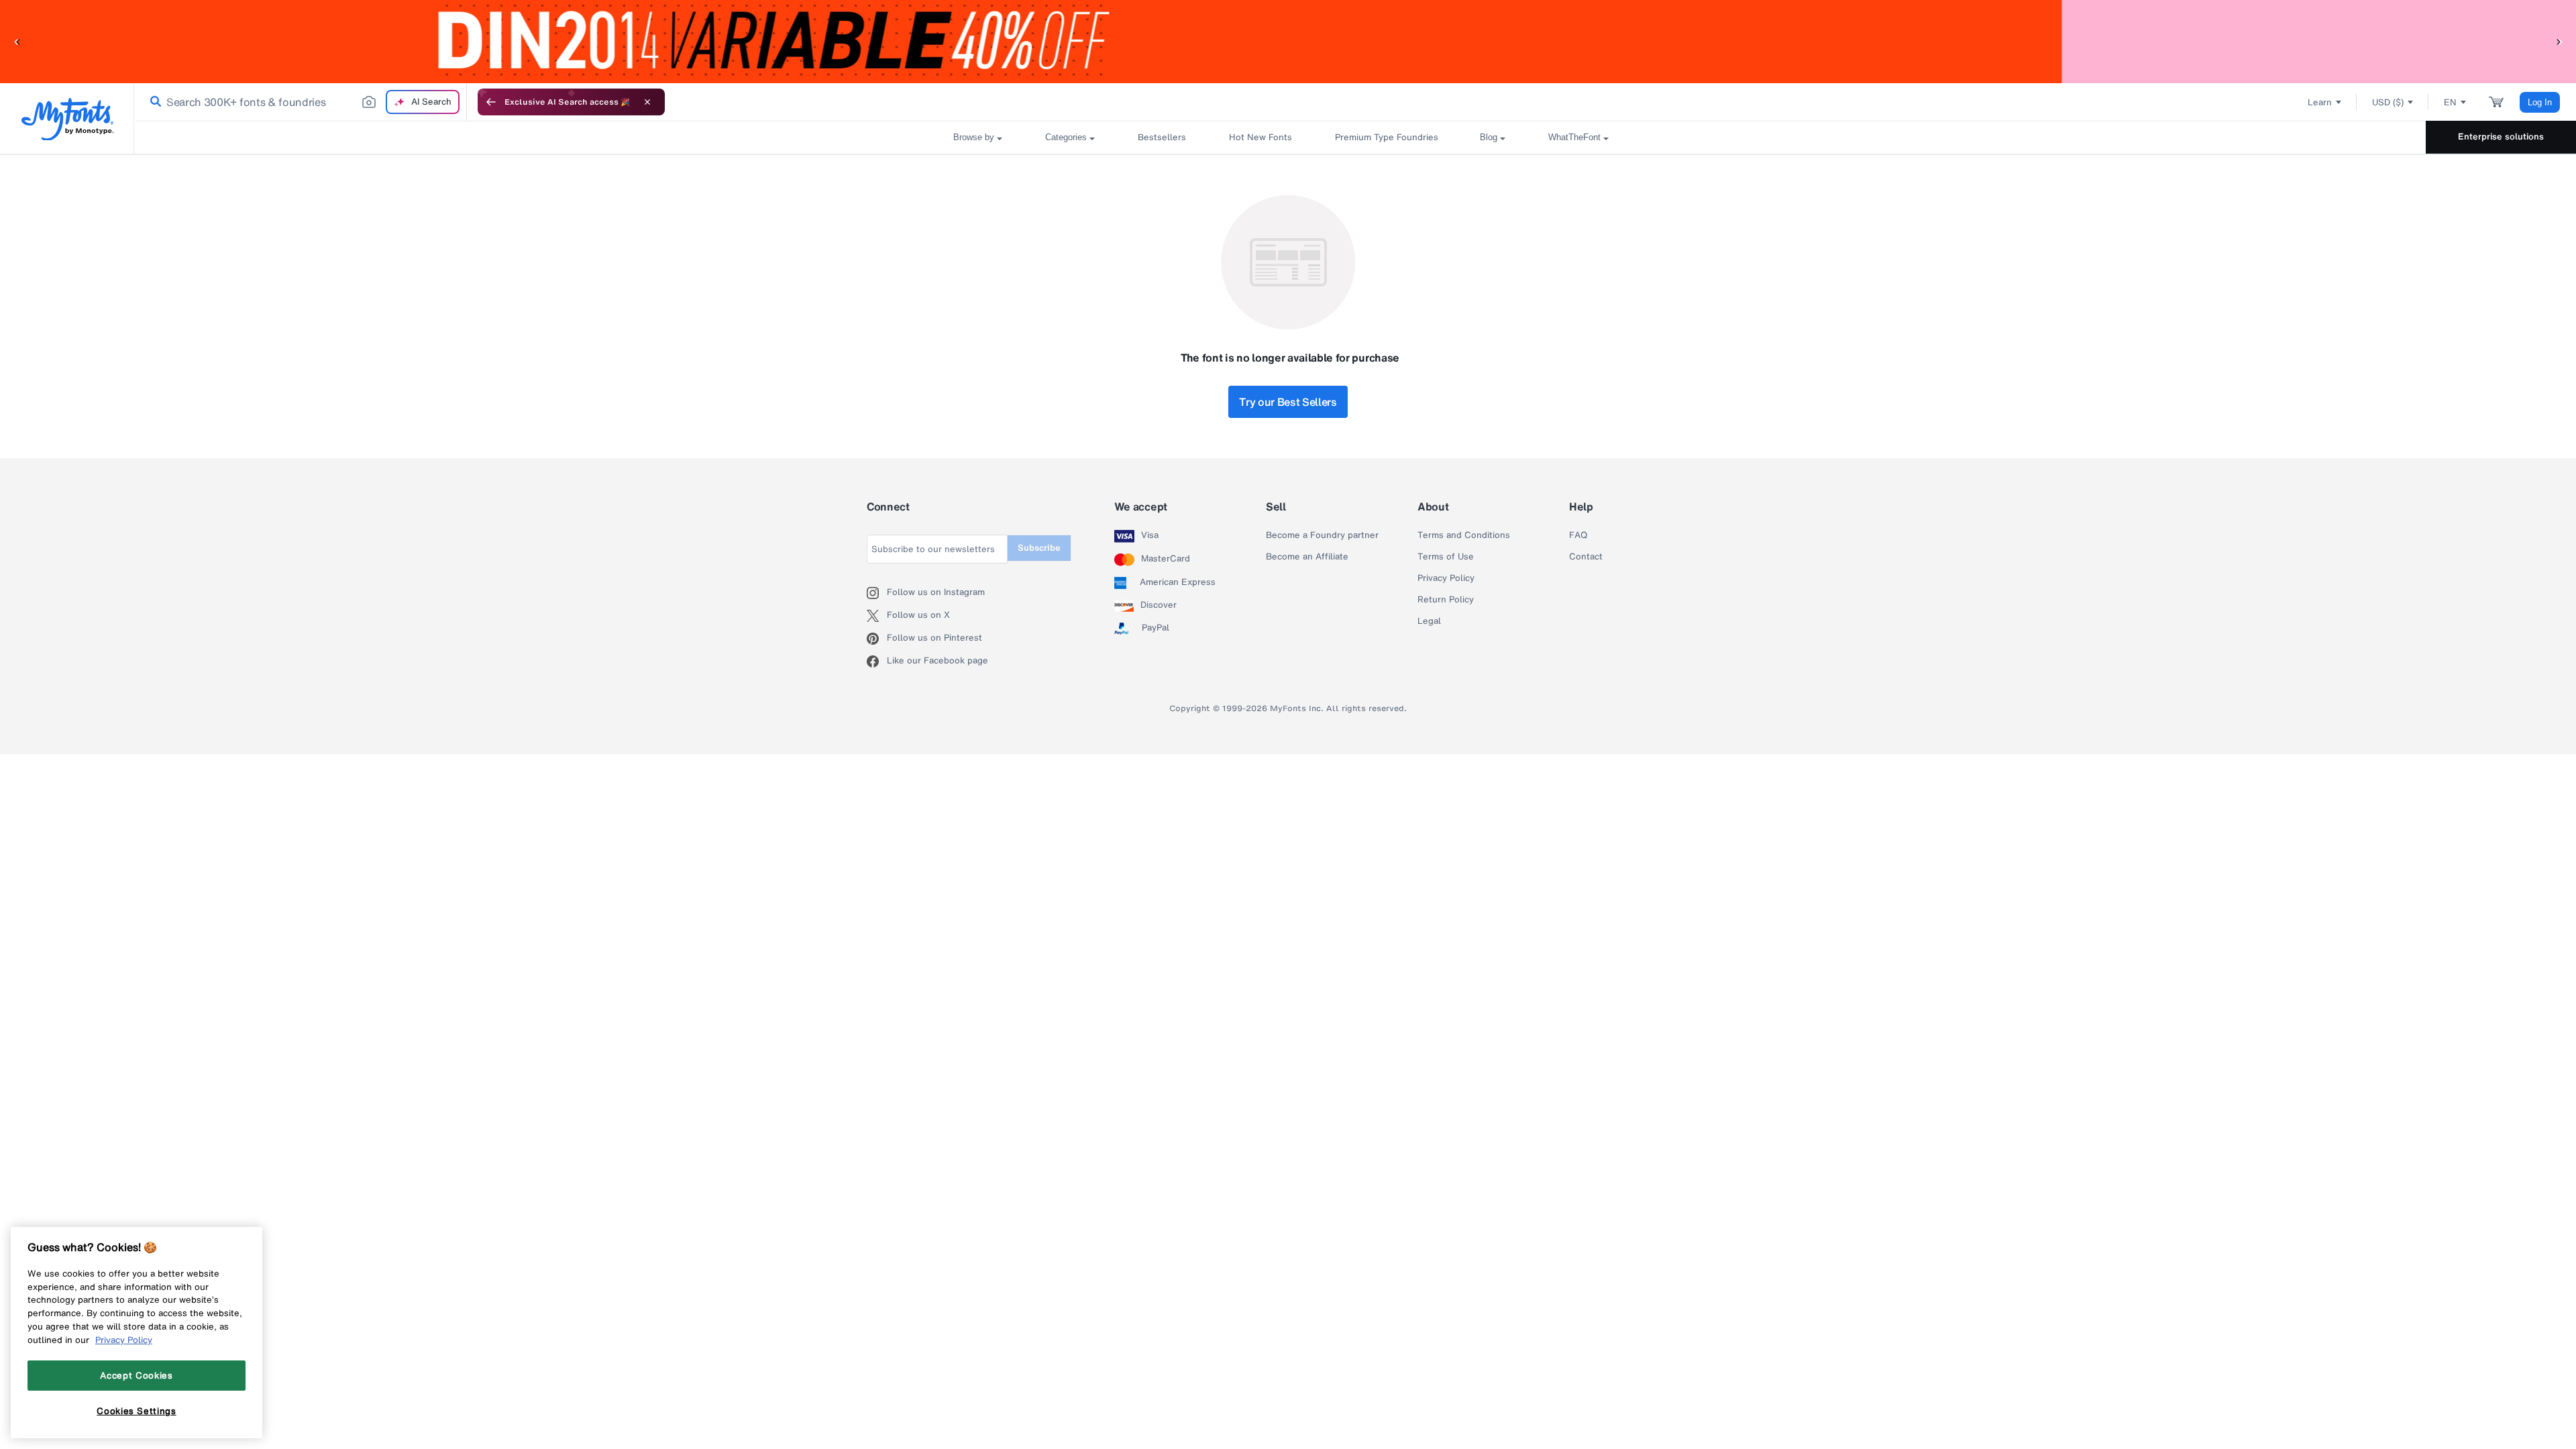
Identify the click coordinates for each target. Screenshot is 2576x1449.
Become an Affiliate (1307, 557)
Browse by (974, 137)
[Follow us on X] (877, 616)
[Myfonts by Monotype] (67, 119)
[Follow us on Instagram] (877, 593)
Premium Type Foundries (1386, 137)
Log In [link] (2540, 102)
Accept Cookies (136, 1375)
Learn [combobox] (2320, 102)
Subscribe (1039, 548)
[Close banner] (647, 102)
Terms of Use (1446, 557)
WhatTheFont (1574, 137)
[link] (153, 102)
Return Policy (1446, 600)
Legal (1429, 621)
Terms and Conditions (1464, 535)
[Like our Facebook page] (877, 661)
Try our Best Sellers (1288, 402)
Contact (1586, 557)
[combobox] (301, 102)
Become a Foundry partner (1322, 535)
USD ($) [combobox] (2388, 102)
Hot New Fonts (1260, 137)
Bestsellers (1162, 137)
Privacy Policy (1446, 578)
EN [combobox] (2450, 102)
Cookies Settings (137, 1411)
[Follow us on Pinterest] (877, 639)
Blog (1489, 137)
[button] (17, 41)
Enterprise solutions (2501, 137)
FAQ (1578, 535)
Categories (1066, 137)
